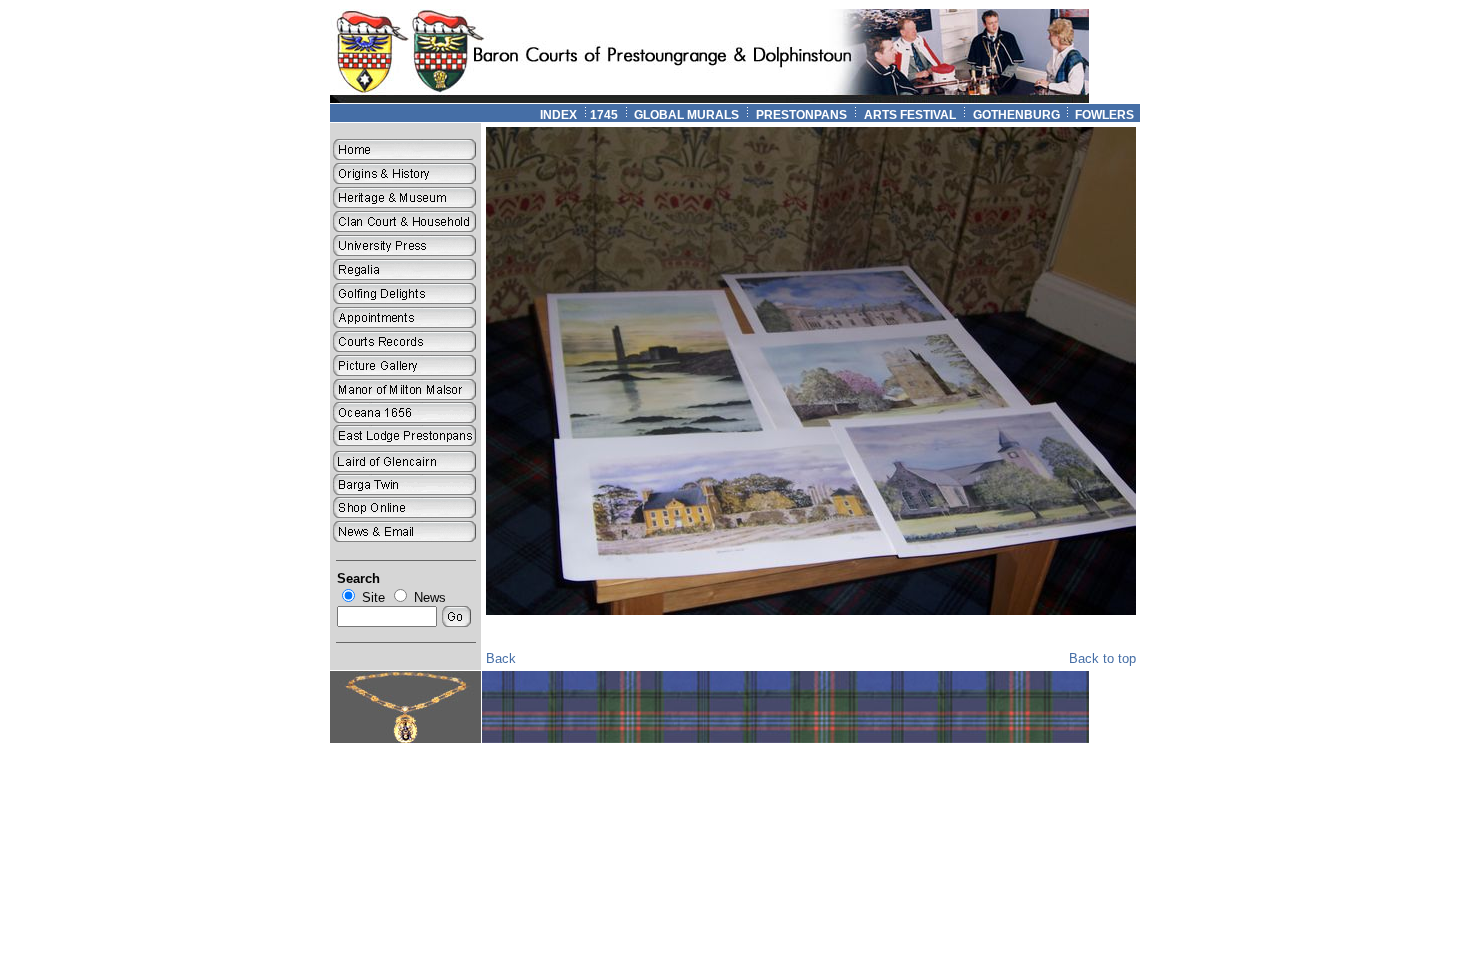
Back (501, 658)
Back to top (1102, 658)
